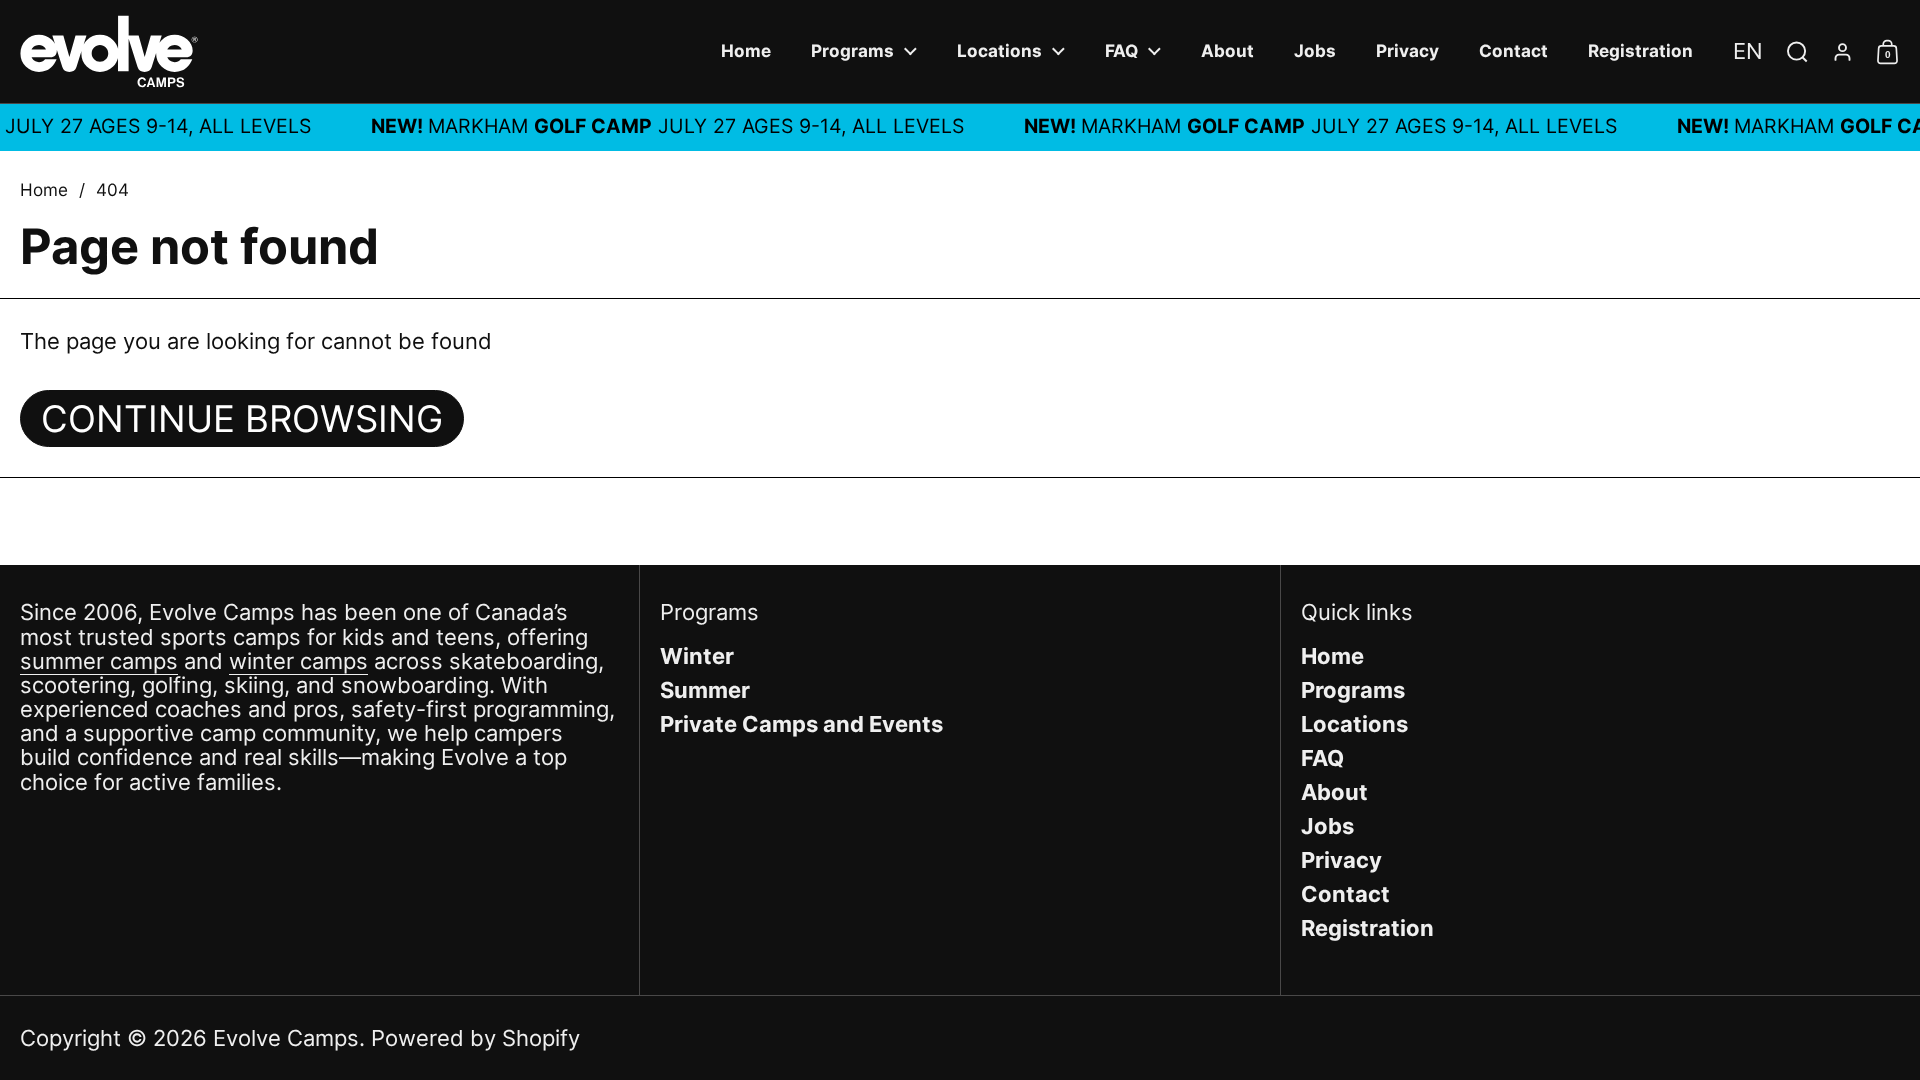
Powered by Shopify (475, 1038)
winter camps (298, 661)
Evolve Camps (286, 1038)
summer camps (99, 661)
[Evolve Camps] (109, 51)
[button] (1748, 51)
